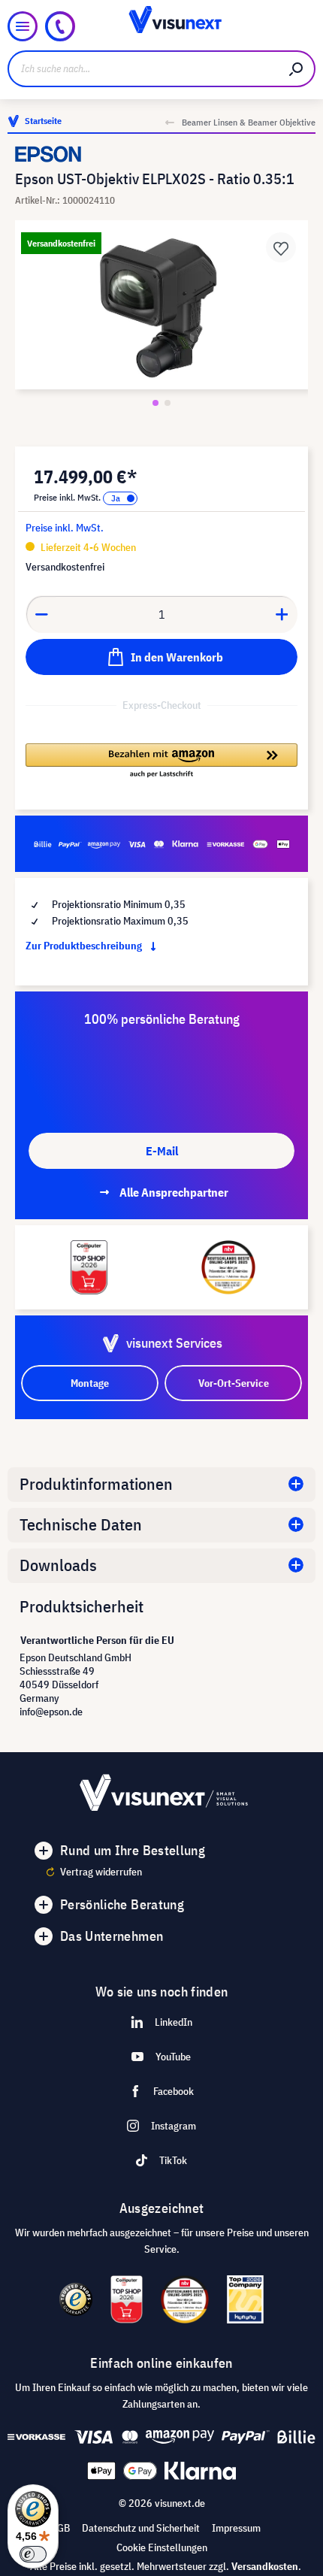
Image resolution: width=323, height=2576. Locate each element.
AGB (60, 2528)
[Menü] (23, 26)
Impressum (236, 2528)
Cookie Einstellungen (162, 2547)
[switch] (33, 2554)
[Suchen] (297, 69)
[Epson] (161, 154)
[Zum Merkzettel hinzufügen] (281, 247)
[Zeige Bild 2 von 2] (168, 403)
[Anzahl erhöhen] (282, 614)
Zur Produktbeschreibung (85, 946)
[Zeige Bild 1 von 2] (155, 403)
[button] (161, 761)
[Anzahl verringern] (41, 614)
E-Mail (162, 1151)
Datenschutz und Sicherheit (141, 2528)
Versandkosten (265, 2566)
